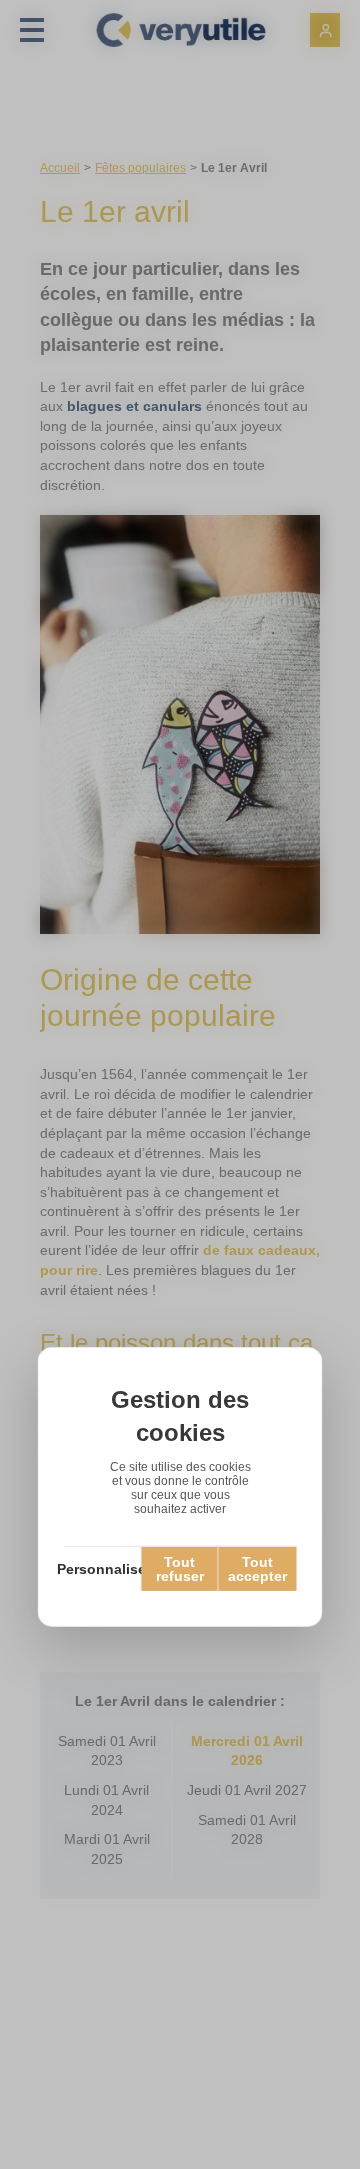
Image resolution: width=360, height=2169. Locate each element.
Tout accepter (257, 1569)
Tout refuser (180, 1569)
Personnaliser (103, 1569)
